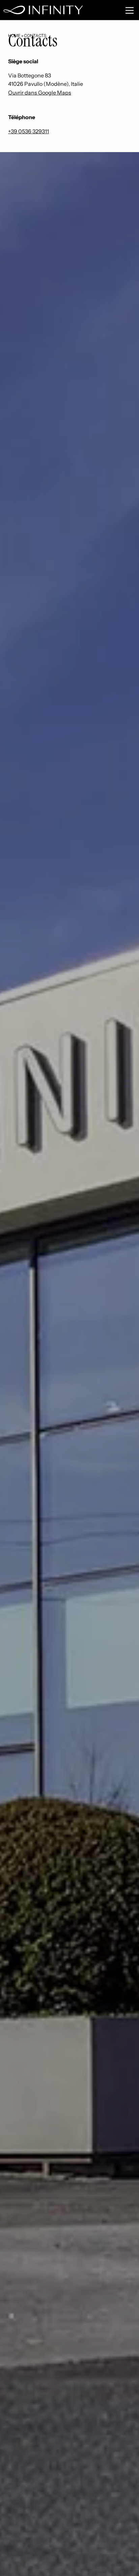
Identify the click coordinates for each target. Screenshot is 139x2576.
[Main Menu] (130, 10)
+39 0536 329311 (29, 131)
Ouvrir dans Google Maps (40, 93)
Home (14, 36)
